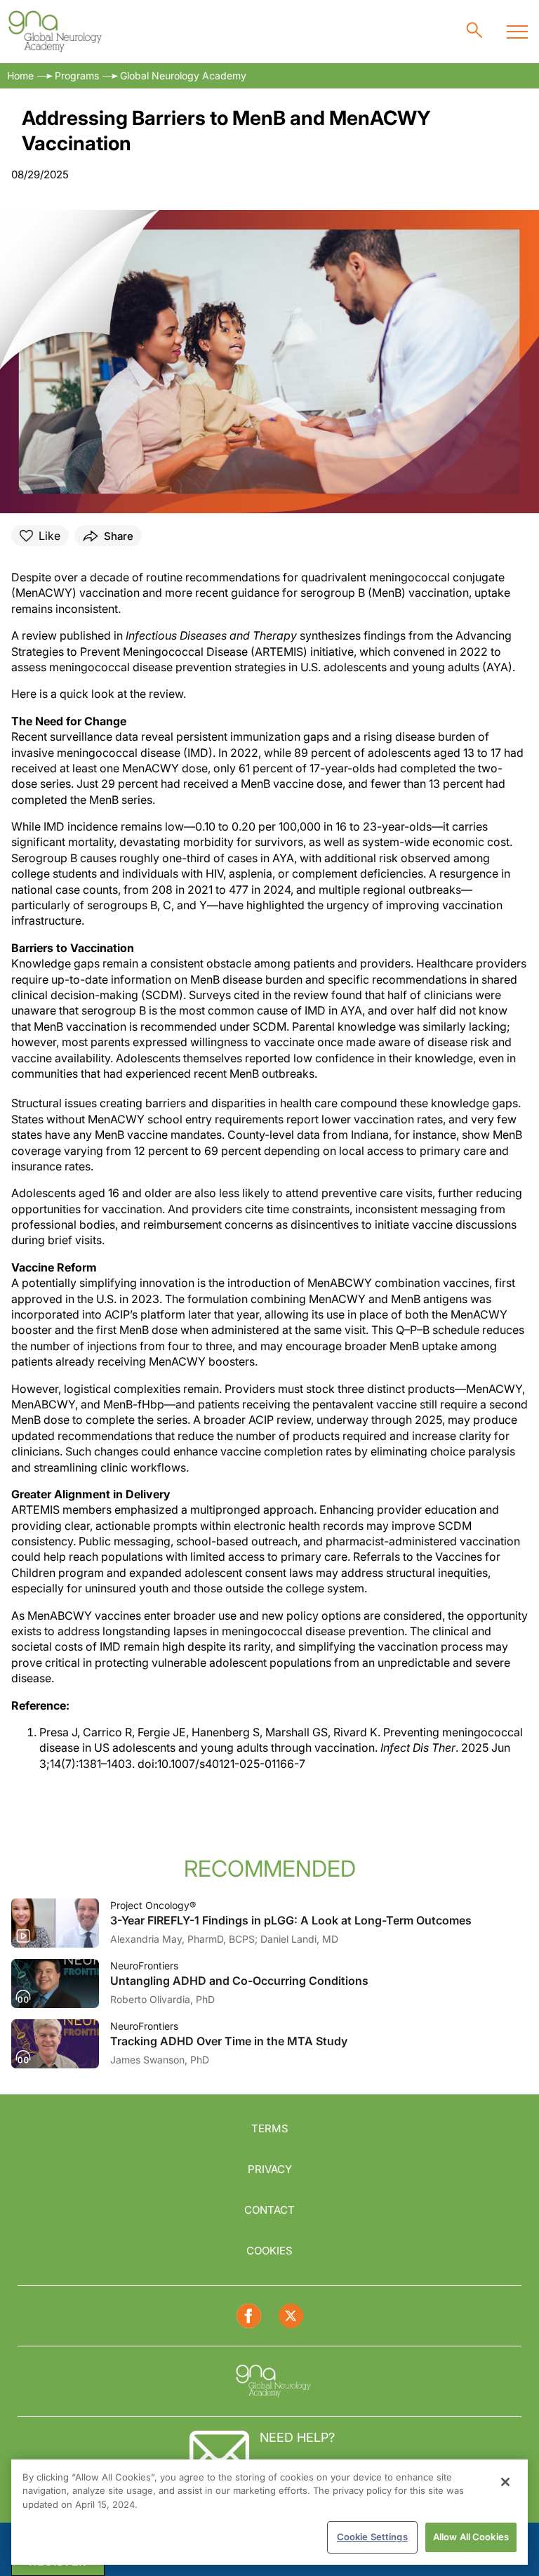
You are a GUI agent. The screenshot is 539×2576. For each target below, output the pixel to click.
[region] (269, 2512)
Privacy (270, 2169)
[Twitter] (291, 2316)
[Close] (505, 2482)
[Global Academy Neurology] (54, 32)
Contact (269, 2210)
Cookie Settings (372, 2537)
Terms (270, 2128)
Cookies (269, 2251)
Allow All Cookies (471, 2537)
